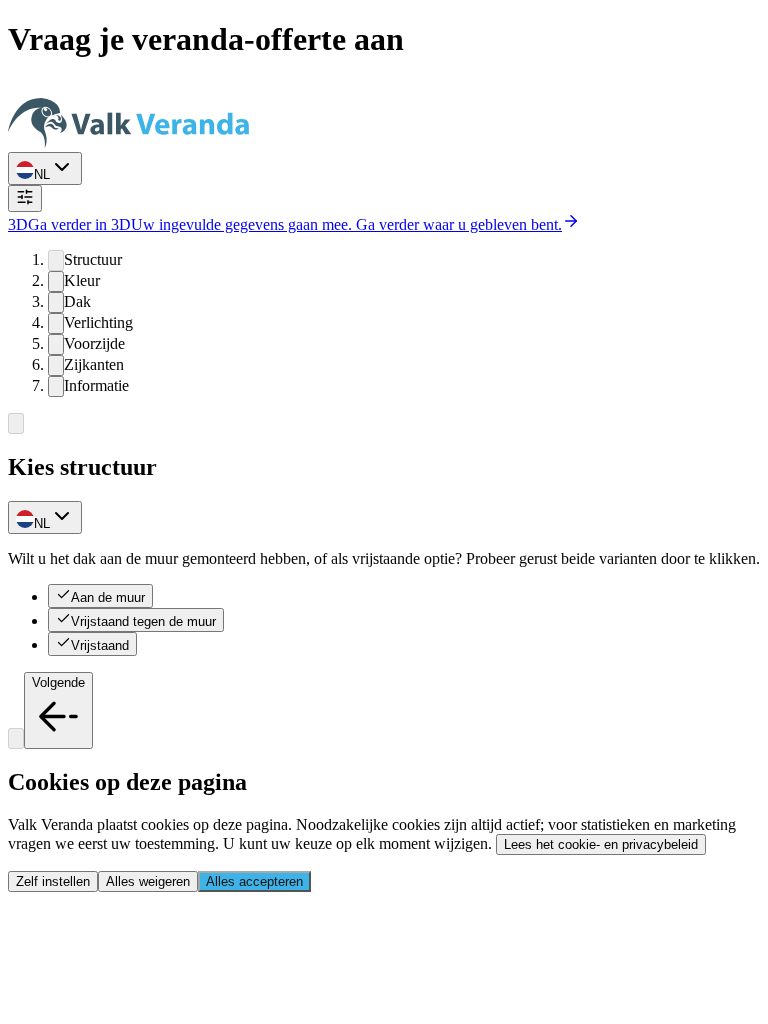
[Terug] (16, 423)
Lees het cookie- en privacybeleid (601, 844)
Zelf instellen (53, 881)
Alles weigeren (148, 881)
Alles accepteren (254, 881)
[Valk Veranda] (128, 142)
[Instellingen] (25, 198)
